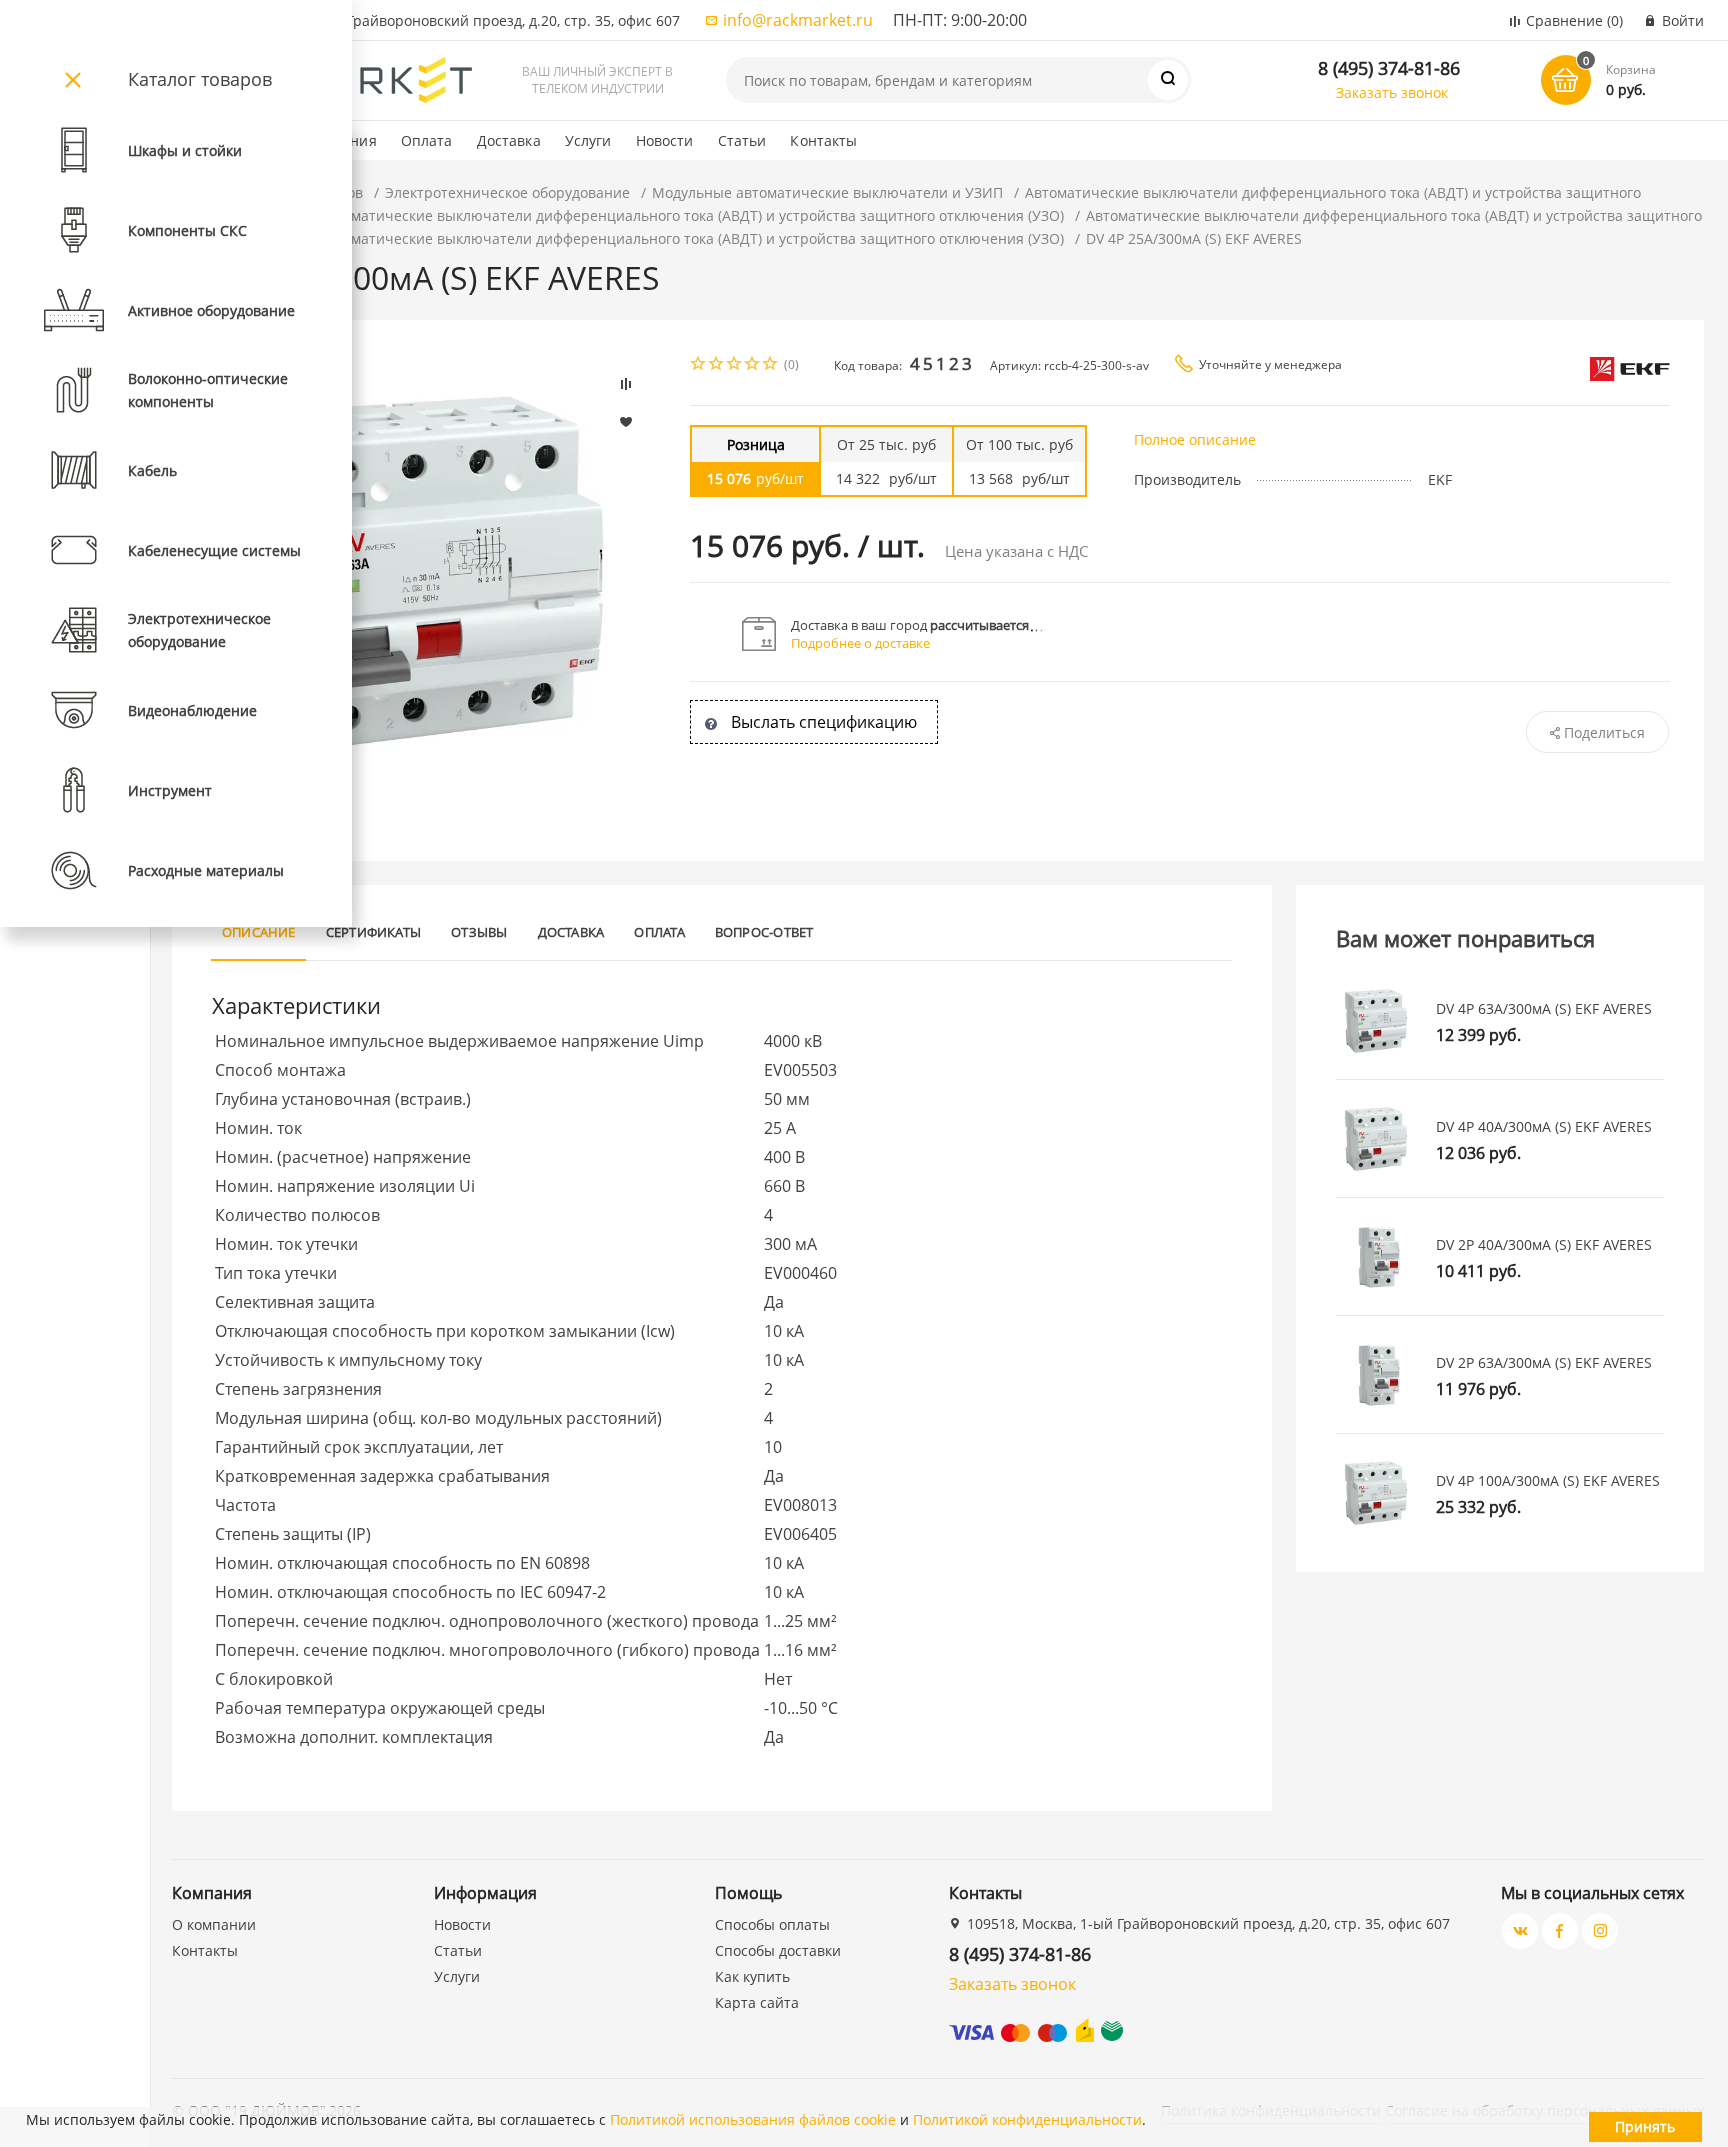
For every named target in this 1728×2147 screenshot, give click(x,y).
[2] (717, 365)
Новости (665, 140)
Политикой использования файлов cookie (753, 2119)
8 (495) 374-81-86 (1389, 68)
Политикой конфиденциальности (1027, 2119)
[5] (771, 365)
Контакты (823, 140)
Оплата (427, 140)
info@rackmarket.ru (798, 20)
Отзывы (479, 932)
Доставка (509, 140)
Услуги (588, 140)
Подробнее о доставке (860, 643)
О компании (214, 1924)
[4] (753, 365)
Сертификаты (374, 932)
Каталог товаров (200, 79)
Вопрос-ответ (764, 932)
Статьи (742, 140)
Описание (259, 932)
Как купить (752, 1976)
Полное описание (1195, 439)
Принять (1645, 2126)
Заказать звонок (1392, 92)
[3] (735, 365)
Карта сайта (757, 2002)
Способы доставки (778, 1950)
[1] (699, 365)
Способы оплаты (772, 1924)
